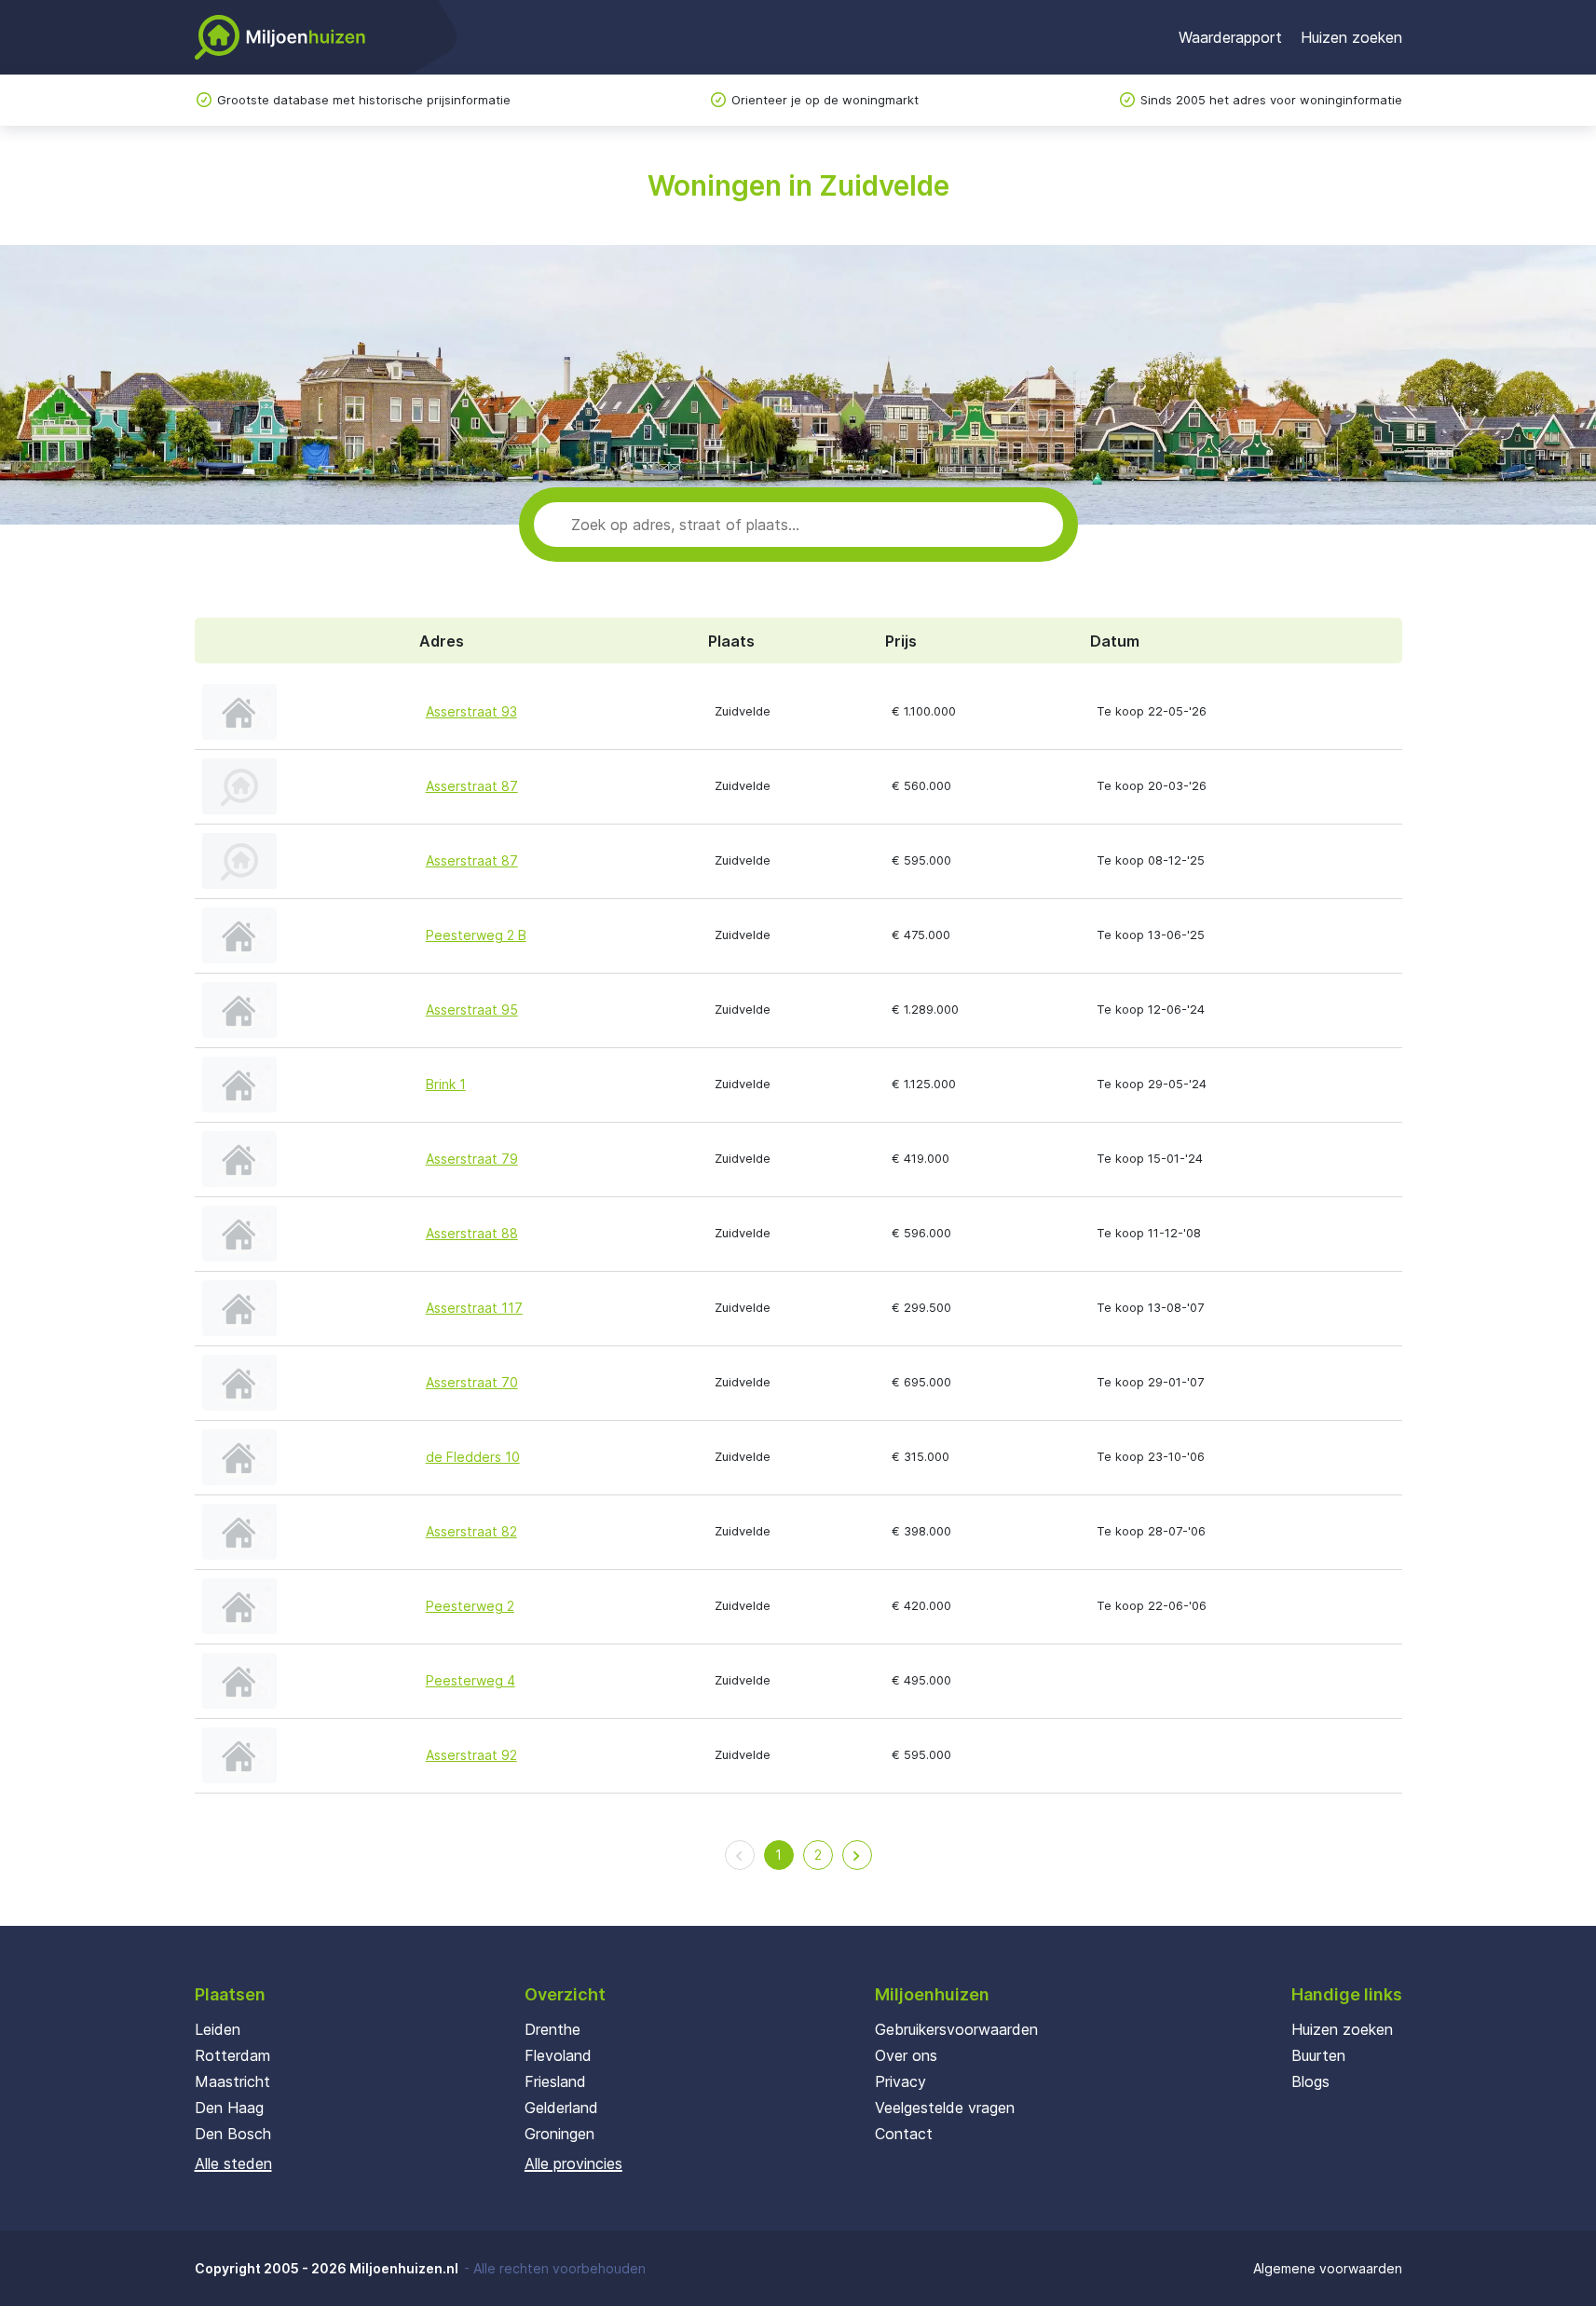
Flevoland (558, 2055)
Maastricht (232, 2081)
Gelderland (561, 2108)
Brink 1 (446, 1084)
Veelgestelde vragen (945, 2108)
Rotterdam (232, 2055)
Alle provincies (573, 2163)
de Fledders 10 (473, 1457)
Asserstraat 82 (471, 1531)
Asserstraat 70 (472, 1382)
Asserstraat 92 (471, 1755)
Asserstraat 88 (472, 1233)
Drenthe (552, 2029)
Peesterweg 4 (471, 1680)
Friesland (555, 2081)
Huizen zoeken (1351, 37)
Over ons (906, 2055)
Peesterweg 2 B (476, 935)
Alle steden (233, 2163)
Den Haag (229, 2108)
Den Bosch (233, 2134)
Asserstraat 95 (472, 1010)
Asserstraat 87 (472, 786)
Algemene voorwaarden (1328, 2268)
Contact (904, 2134)
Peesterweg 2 (470, 1606)
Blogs (1310, 2081)
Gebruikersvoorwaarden (956, 2029)
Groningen (559, 2134)
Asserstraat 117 (474, 1308)
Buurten (1318, 2055)
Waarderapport (1230, 37)
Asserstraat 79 (472, 1159)
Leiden (218, 2029)
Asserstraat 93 (471, 711)
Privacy (900, 2081)
